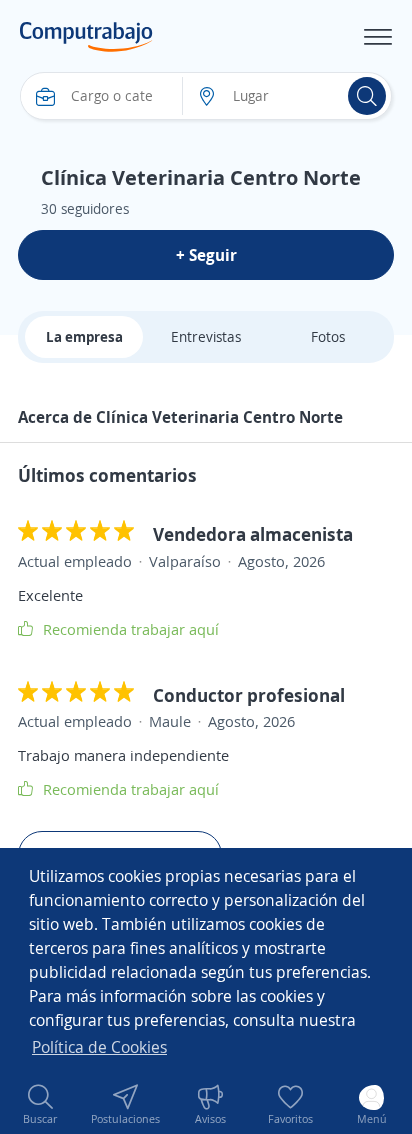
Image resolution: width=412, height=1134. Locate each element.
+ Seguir (206, 255)
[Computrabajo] (86, 37)
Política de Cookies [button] (99, 1047)
